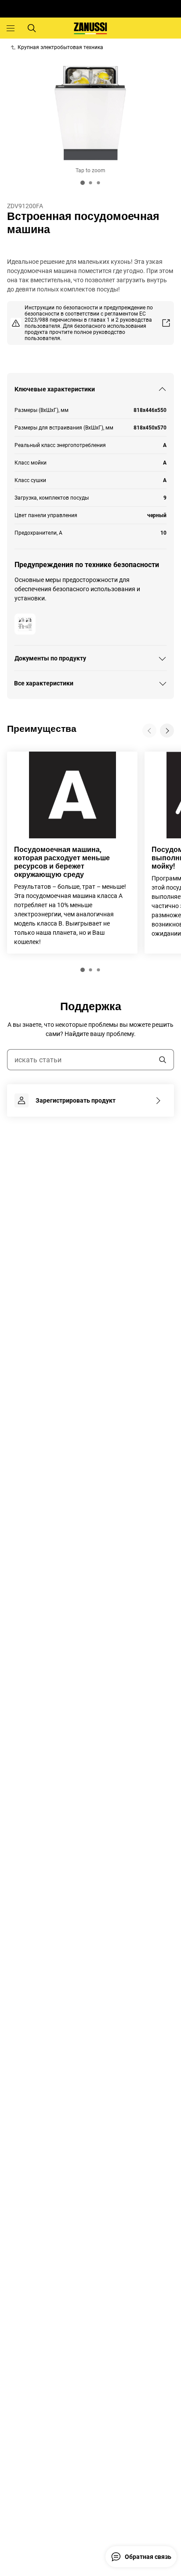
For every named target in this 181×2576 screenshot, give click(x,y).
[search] (163, 1060)
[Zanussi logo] (90, 28)
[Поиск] (32, 28)
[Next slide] (167, 731)
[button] (83, 970)
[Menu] (11, 28)
